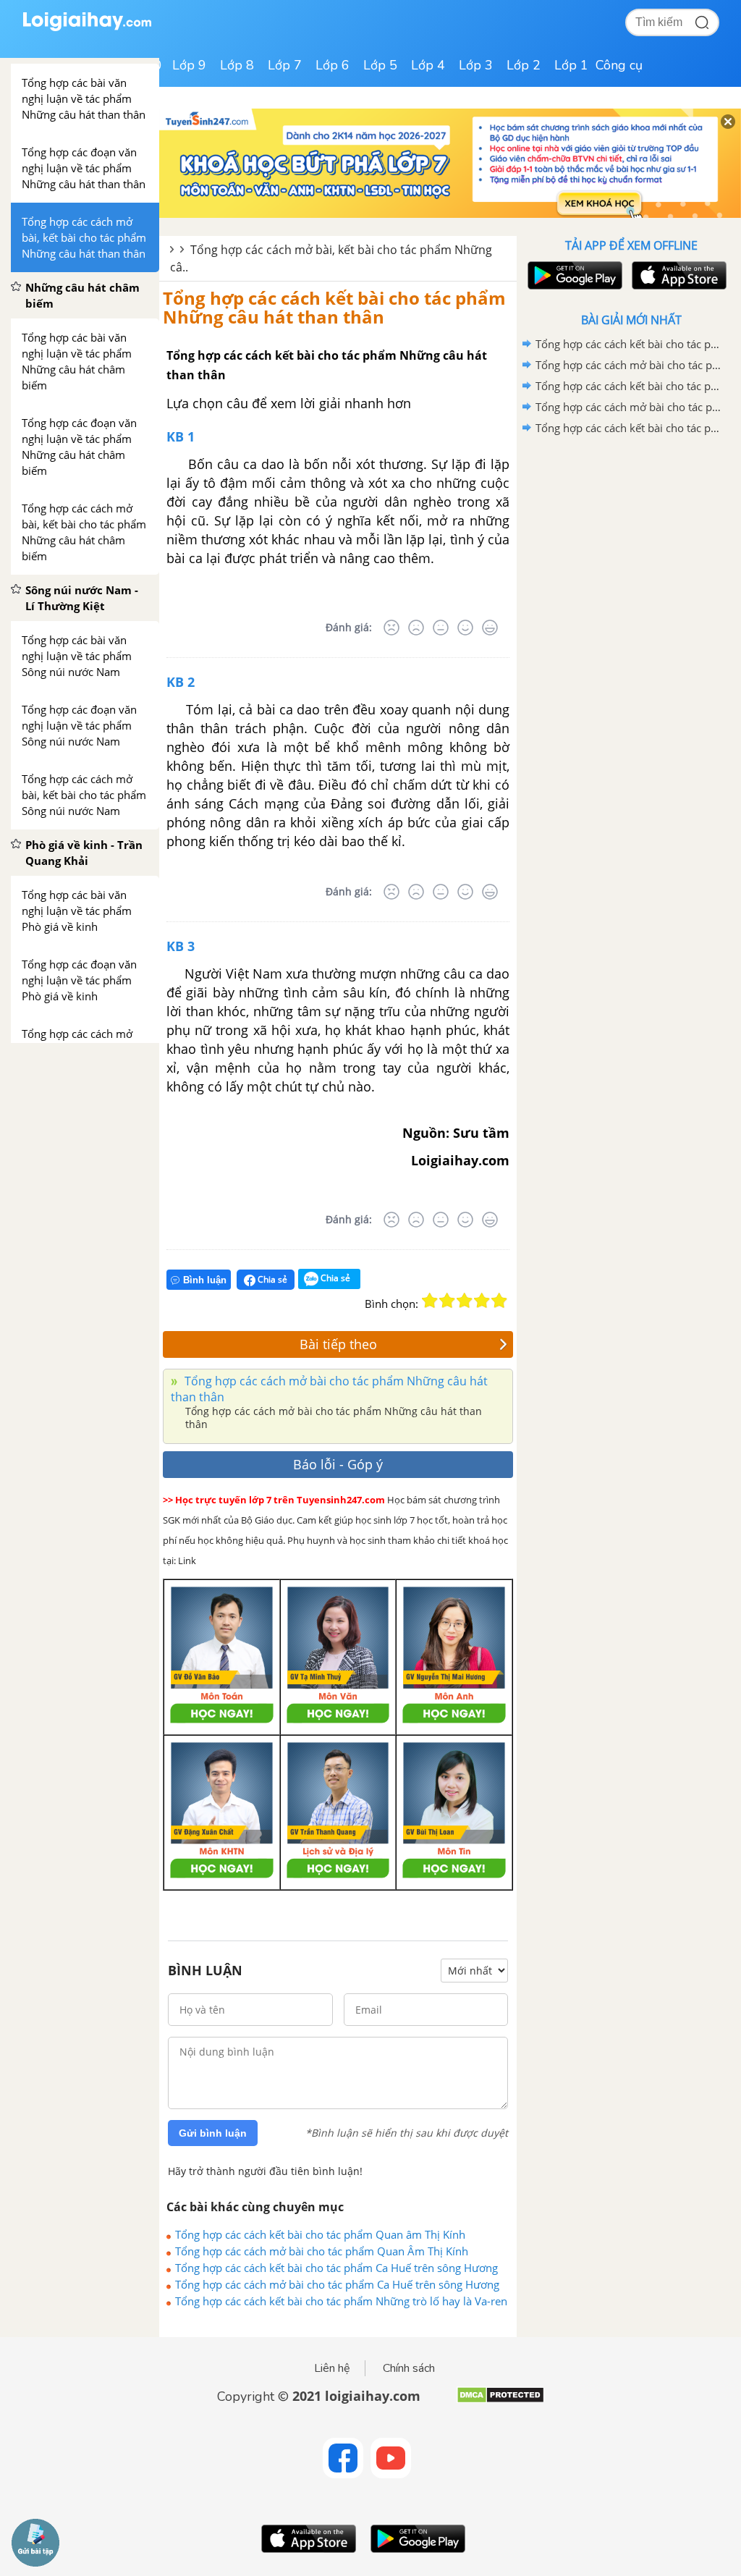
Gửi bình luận (213, 2133)
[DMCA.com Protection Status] (500, 2400)
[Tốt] (465, 628)
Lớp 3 (476, 65)
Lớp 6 (333, 65)
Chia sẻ (271, 1279)
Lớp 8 (237, 65)
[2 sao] (447, 1301)
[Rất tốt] (490, 628)
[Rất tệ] (391, 628)
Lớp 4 (428, 65)
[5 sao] (499, 1301)
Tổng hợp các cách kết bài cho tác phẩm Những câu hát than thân (334, 307)
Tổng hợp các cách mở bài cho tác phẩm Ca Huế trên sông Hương (337, 2284)
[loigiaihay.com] (87, 28)
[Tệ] (416, 628)
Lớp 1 (571, 65)
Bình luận (205, 1280)
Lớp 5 (380, 65)
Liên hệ (332, 2368)
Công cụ (619, 65)
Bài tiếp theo (338, 1344)
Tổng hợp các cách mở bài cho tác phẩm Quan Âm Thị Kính (322, 2251)
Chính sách (409, 2368)
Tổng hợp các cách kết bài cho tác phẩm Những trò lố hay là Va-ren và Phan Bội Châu (341, 2301)
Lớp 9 (189, 65)
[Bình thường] (441, 628)
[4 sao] (482, 1301)
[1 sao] (430, 1301)
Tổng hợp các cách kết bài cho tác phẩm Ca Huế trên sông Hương (336, 2268)
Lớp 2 (524, 65)
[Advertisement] (631, 542)
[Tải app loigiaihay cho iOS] (677, 275)
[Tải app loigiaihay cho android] (573, 275)
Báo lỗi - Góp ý (338, 1464)
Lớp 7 (285, 65)
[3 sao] (465, 1301)
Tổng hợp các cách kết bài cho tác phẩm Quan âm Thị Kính (320, 2234)
